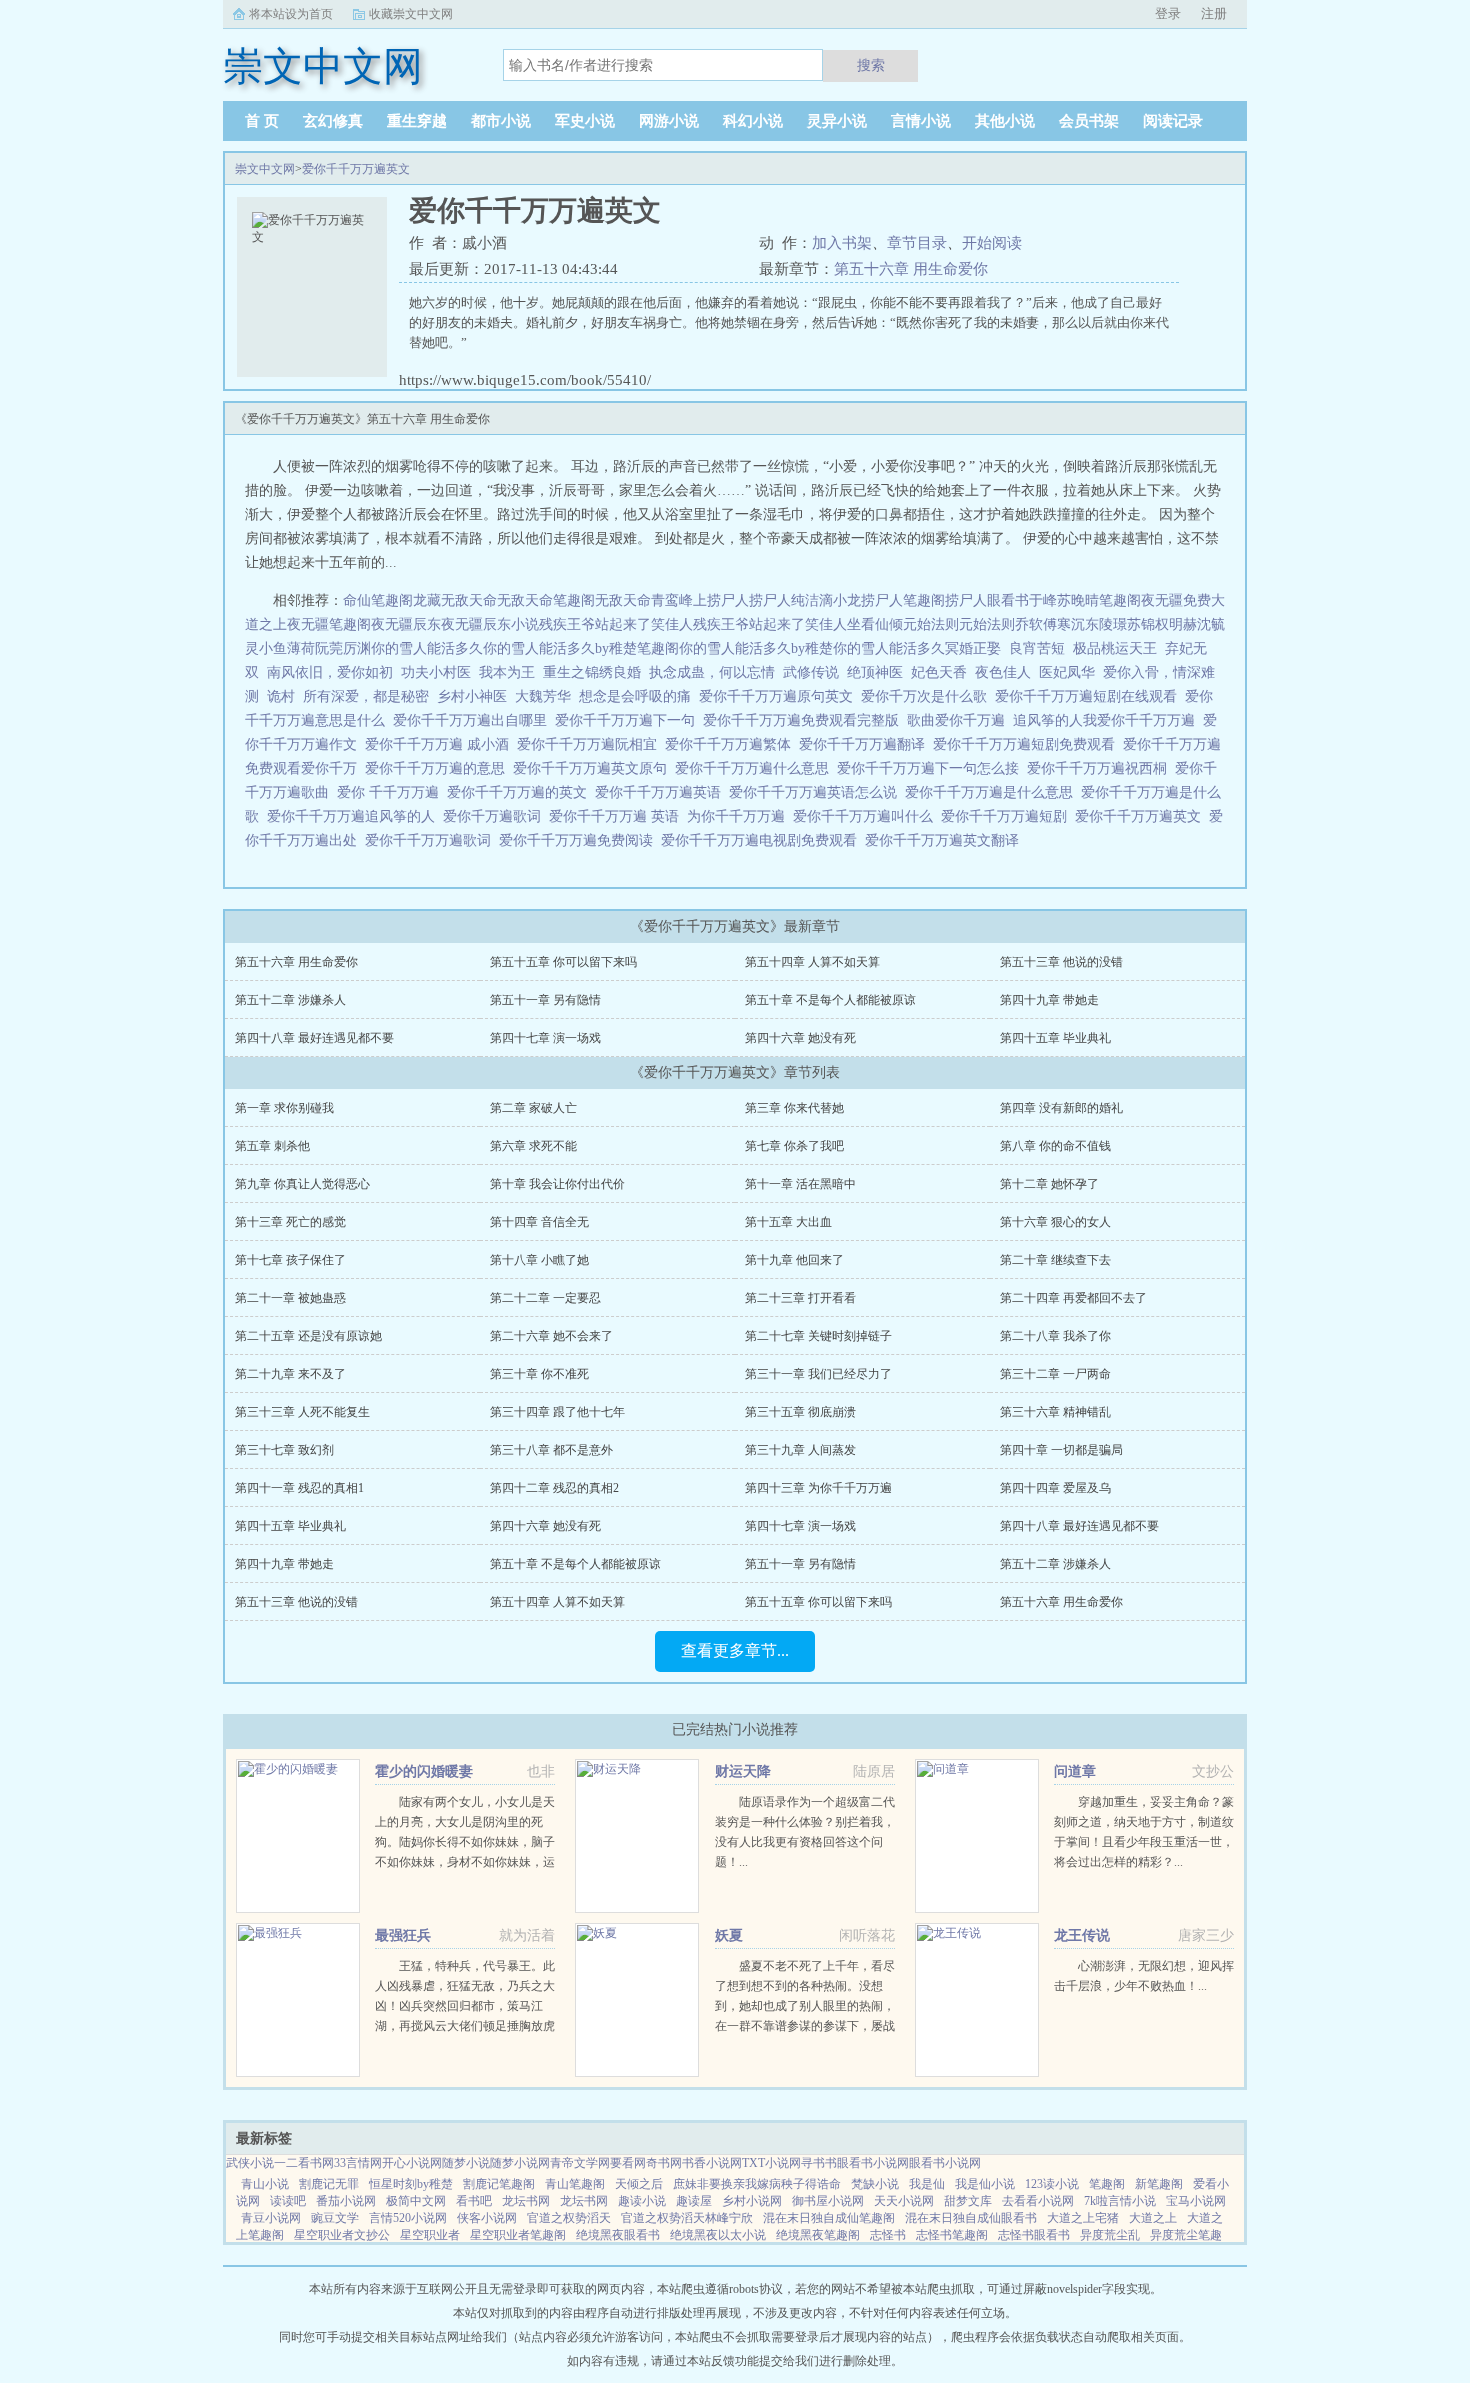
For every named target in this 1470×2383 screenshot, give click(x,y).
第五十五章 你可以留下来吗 (563, 962)
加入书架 (842, 243)
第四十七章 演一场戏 (545, 1038)
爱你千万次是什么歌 (928, 696)
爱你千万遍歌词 (496, 816)
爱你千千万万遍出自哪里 (474, 720)
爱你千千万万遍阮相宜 (591, 744)
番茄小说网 (346, 2201)
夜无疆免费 (1176, 600)
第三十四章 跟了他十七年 (557, 1412)
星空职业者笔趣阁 (518, 2235)
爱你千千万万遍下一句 (629, 720)
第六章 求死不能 (533, 1146)
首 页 (262, 121)
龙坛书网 (526, 2201)
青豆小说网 (271, 2218)
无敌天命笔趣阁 (546, 600)
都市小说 (501, 121)
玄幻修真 (333, 121)
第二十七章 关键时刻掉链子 (818, 1336)
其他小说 (1005, 121)
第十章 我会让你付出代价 (557, 1184)
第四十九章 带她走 (1049, 1000)
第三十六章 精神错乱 (1055, 1412)
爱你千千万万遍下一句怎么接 (932, 768)
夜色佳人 (1003, 672)
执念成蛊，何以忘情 (712, 672)
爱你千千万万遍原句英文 (780, 696)
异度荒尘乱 (1110, 2235)
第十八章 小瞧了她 (539, 1260)
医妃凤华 (1067, 672)
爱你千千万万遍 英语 (618, 816)
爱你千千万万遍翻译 (866, 744)
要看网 (628, 2163)
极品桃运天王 (1115, 648)
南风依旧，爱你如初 (330, 672)
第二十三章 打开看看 (800, 1298)
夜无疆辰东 (406, 624)
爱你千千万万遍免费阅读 (580, 840)
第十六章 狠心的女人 (1055, 1222)
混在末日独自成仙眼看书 (971, 2218)
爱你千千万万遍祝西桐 (1101, 768)
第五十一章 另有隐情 (545, 1000)
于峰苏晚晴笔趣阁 (1085, 600)
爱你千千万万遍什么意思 (756, 768)
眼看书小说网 (873, 2163)
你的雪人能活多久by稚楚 (756, 648)
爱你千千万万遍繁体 (732, 744)
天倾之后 (639, 2184)
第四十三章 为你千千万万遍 (818, 1488)
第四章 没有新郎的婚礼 (1061, 1108)
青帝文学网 (580, 2163)
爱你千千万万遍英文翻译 (946, 840)
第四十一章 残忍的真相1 (299, 1488)
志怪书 (888, 2235)
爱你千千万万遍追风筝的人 (355, 816)
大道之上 (1153, 2218)
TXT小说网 (771, 2163)
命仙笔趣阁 (378, 600)
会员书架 (1089, 121)
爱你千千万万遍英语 (662, 792)
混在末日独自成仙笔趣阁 (829, 2218)
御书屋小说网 (828, 2201)
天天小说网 (904, 2201)
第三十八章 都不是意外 (551, 1450)
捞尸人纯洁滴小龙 (805, 600)
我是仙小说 (985, 2184)
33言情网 (358, 2163)
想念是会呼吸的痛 (635, 696)
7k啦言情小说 (1120, 2201)
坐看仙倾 (875, 624)
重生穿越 (417, 121)
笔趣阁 (1107, 2184)
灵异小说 (837, 121)
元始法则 (931, 624)
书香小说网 (712, 2163)
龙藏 (427, 600)
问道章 (1075, 1771)
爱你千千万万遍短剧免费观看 (1028, 744)
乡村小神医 (472, 696)
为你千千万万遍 (740, 816)
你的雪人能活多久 (427, 648)
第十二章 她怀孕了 (1049, 1184)
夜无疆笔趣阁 (329, 624)
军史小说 (585, 121)
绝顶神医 (875, 672)
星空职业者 (430, 2235)
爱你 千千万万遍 (392, 792)
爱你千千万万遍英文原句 (594, 768)
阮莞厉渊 (343, 648)
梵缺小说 (875, 2184)
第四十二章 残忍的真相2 (554, 1488)
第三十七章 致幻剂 (284, 1450)
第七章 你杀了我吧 (794, 1146)
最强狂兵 (403, 1935)
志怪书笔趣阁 (952, 2235)
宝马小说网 (1196, 2201)
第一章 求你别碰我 (284, 1108)
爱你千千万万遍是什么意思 (993, 792)
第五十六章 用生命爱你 (911, 269)
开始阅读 (992, 243)
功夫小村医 (436, 672)
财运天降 (743, 1771)
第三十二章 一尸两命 (1055, 1374)
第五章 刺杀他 (272, 1146)
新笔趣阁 (1159, 2184)
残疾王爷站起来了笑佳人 (616, 624)
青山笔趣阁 (575, 2184)
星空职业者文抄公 (342, 2235)
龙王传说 (1082, 1935)
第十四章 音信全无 (539, 1222)
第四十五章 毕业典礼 (1055, 1038)
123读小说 (1052, 2184)
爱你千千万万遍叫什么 (867, 816)
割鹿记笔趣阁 (499, 2184)
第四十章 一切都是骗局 (1061, 1450)
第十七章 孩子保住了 (290, 1260)
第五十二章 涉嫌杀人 (290, 1000)
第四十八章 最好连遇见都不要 (314, 1038)
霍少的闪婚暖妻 (424, 1771)
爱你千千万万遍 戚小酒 (441, 744)
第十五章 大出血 (788, 1222)
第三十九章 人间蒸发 (800, 1450)
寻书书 (819, 2163)
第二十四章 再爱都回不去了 (1073, 1298)
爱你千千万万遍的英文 (521, 792)
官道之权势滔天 (569, 2218)
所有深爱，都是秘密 (366, 696)
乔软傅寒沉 (1050, 624)
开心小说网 (412, 2163)
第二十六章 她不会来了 (551, 1336)
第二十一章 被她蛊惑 (290, 1298)
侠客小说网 (487, 2218)
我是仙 (927, 2184)
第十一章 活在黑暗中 (800, 1184)
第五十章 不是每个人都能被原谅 (830, 1000)
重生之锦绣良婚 (592, 672)
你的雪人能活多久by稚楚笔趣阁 (581, 648)
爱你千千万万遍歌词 (432, 840)
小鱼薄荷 (287, 648)
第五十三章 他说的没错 (1061, 962)
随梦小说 (466, 2163)
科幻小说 (753, 121)
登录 (1168, 13)
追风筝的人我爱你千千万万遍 (1108, 720)
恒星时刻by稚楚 (411, 2184)
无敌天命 (469, 600)
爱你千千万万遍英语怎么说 (817, 792)
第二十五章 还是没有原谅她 (308, 1336)
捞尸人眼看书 (987, 600)
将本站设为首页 (291, 14)
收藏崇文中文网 (411, 14)
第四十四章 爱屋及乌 (1055, 1488)
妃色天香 (939, 672)
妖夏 (729, 1935)
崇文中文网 (265, 169)
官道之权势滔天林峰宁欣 (687, 2218)
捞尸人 (728, 600)
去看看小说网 (1038, 2201)
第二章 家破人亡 (533, 1108)
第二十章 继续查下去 (1055, 1260)
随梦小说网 (520, 2163)
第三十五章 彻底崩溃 (800, 1412)
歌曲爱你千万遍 (960, 720)
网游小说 (669, 121)
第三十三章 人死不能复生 (302, 1412)
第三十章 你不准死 (539, 1374)
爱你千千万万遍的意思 (439, 768)
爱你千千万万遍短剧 (1008, 816)
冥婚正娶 (973, 648)
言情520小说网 (408, 2218)
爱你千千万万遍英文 (356, 169)
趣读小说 (642, 2201)
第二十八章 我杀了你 (1055, 1336)
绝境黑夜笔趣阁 (818, 2235)
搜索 (871, 65)
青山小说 (265, 2184)
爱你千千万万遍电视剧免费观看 (763, 840)
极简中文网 (416, 2201)
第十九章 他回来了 (794, 1260)
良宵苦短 (1037, 648)
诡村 (281, 696)
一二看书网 (304, 2163)
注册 (1214, 13)
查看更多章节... (735, 1650)
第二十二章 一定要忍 (545, 1298)
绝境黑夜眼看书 (618, 2235)
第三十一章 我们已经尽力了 (818, 1374)
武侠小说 (250, 2163)
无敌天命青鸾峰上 (651, 600)
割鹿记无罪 (329, 2184)
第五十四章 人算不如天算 (812, 962)
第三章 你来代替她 (794, 1108)
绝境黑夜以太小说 (718, 2235)
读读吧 (288, 2201)
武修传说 (811, 672)
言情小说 (921, 121)
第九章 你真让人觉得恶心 (302, 1184)
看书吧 (474, 2201)
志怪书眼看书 (1034, 2235)
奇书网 (664, 2163)
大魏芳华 (543, 696)
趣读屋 (694, 2201)
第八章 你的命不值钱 (1055, 1146)
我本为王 (507, 672)
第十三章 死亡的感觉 (290, 1222)
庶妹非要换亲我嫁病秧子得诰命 (757, 2184)
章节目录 (917, 243)
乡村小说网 (752, 2201)
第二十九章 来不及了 (290, 1374)
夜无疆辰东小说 (490, 624)
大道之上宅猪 (1083, 2218)
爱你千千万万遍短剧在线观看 (1090, 696)
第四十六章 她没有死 (800, 1038)
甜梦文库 (968, 2201)
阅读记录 (1173, 121)
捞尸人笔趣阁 (903, 600)
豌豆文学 (335, 2218)
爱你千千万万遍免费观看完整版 (805, 720)
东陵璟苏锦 (1120, 624)
